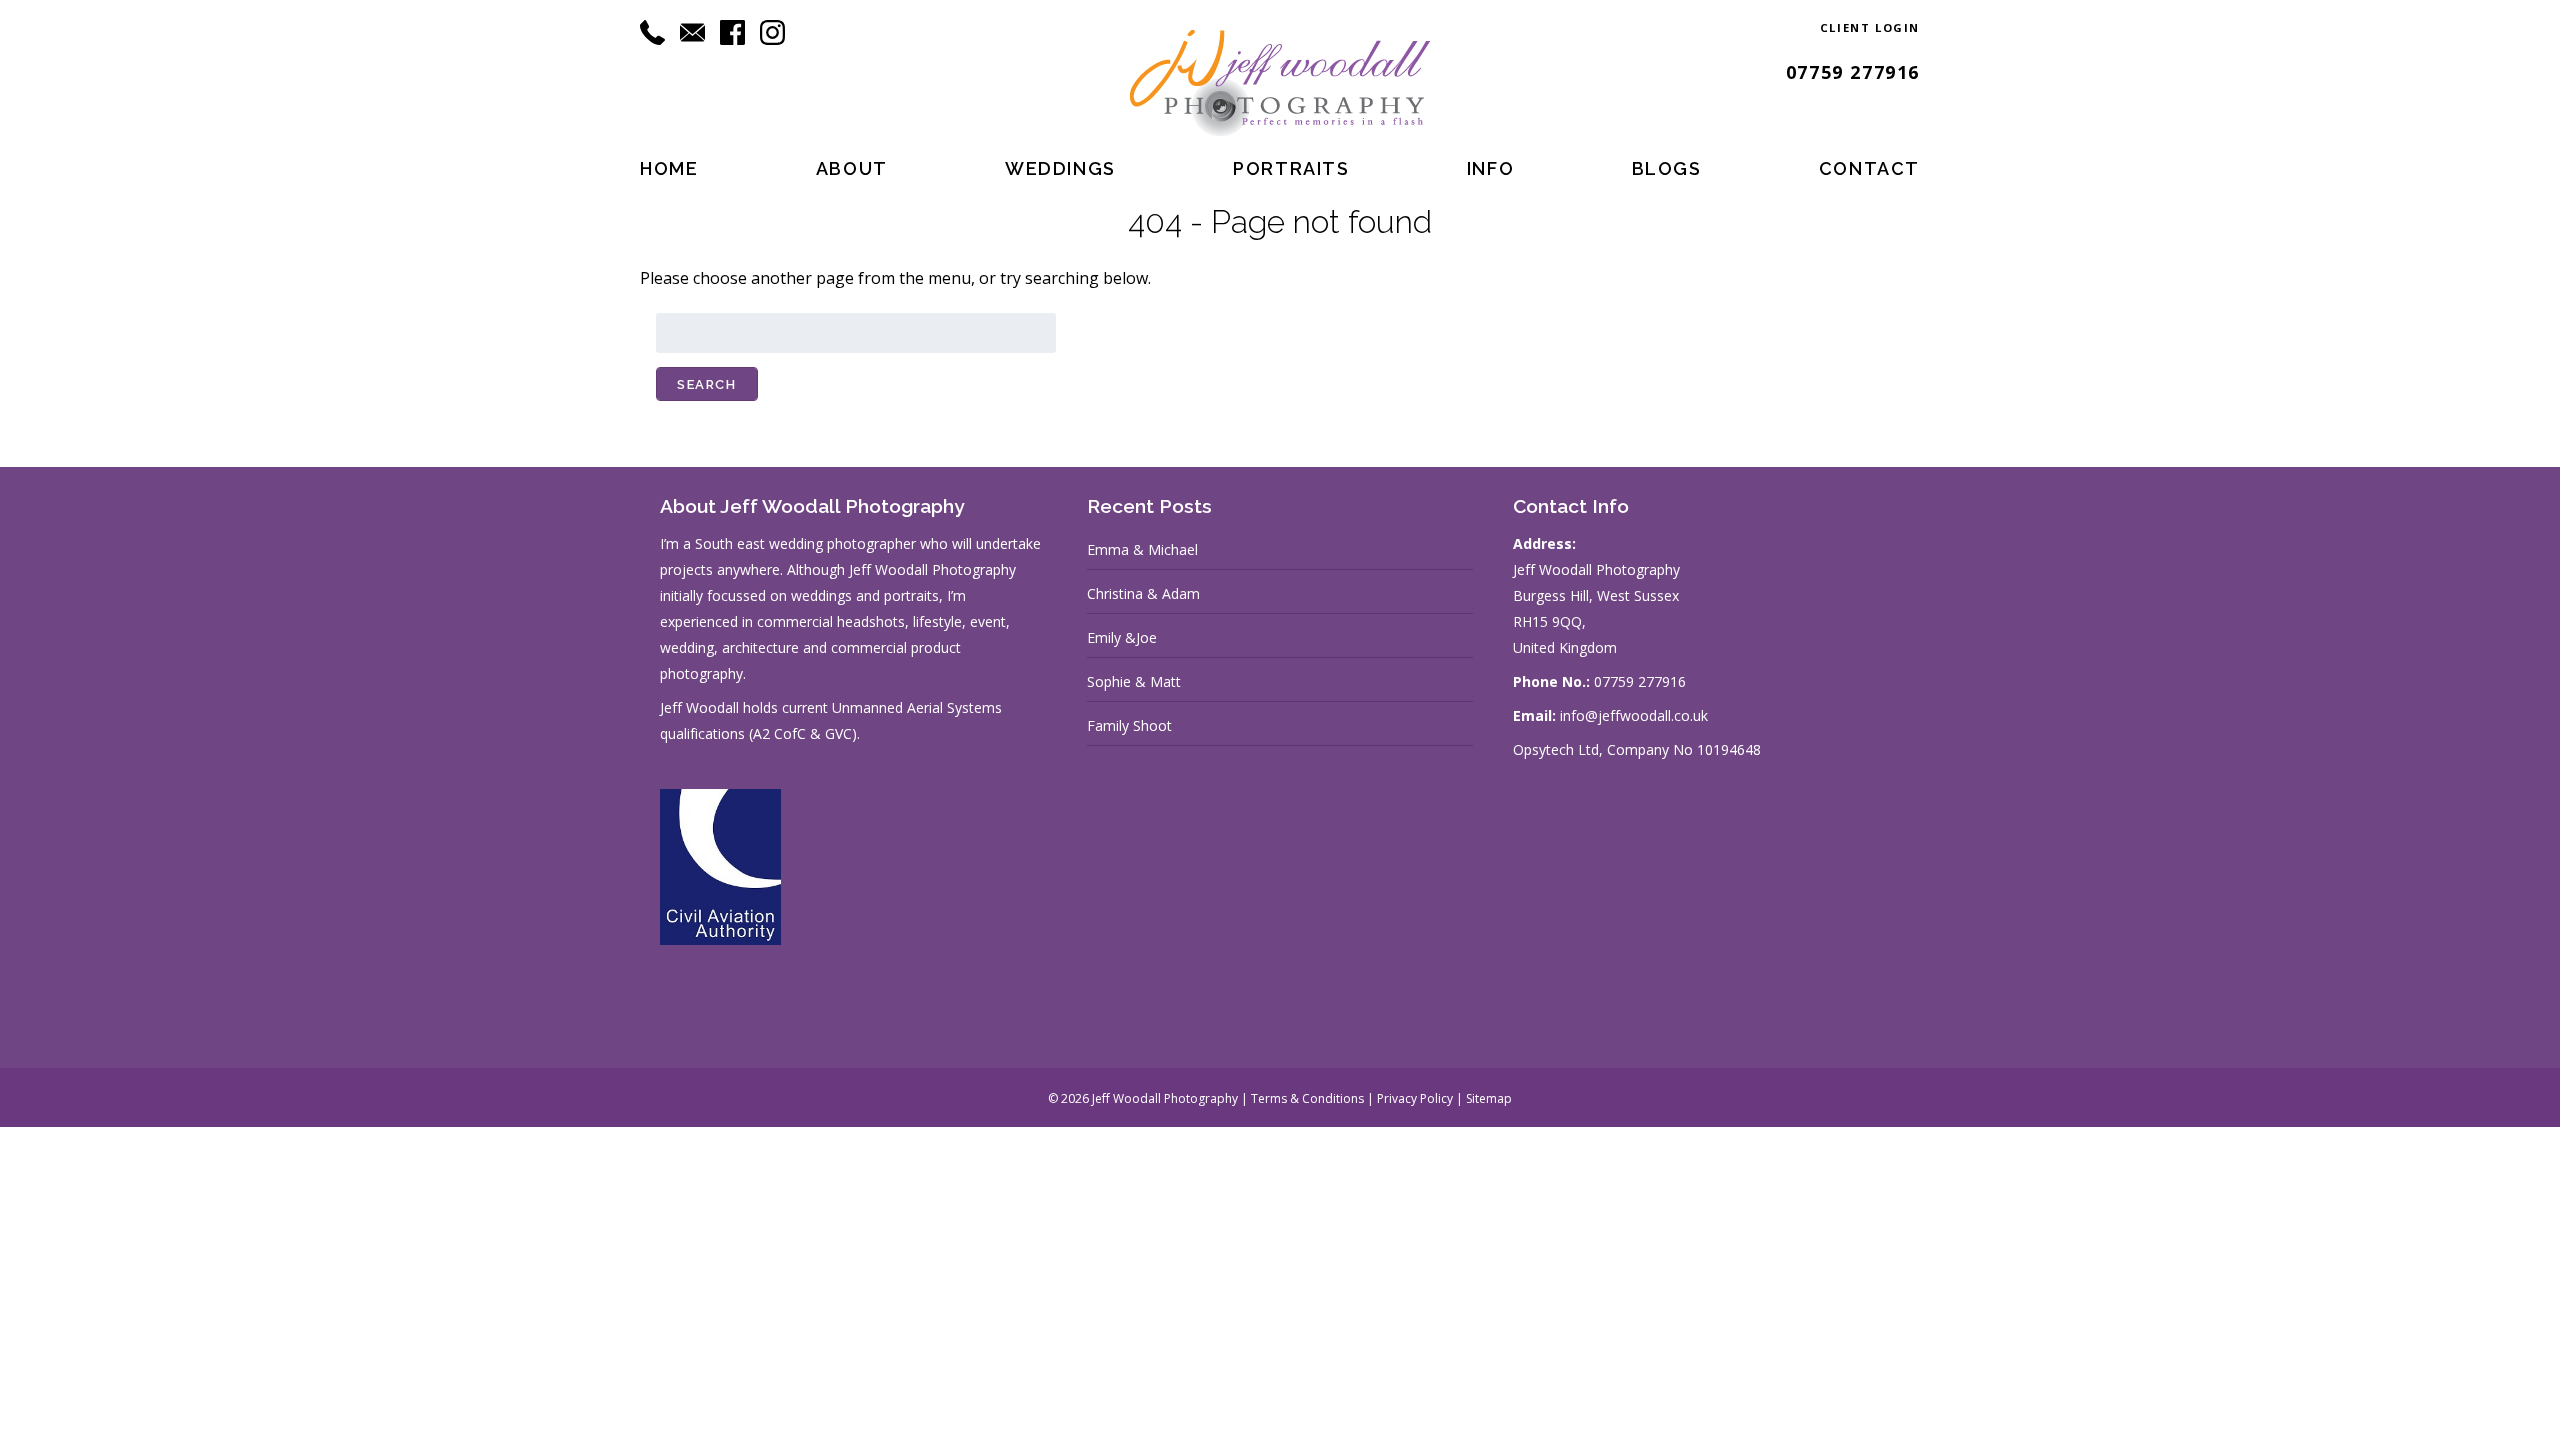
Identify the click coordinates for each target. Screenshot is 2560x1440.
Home (669, 168)
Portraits (1291, 168)
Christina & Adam (1143, 593)
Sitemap (1489, 1098)
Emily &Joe (1122, 637)
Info (1490, 168)
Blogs (1667, 168)
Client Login (1870, 27)
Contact (1869, 168)
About (852, 168)
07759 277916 (1853, 72)
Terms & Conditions (1307, 1098)
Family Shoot (1129, 725)
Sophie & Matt (1134, 681)
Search (707, 384)
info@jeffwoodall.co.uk (1634, 715)
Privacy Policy (1415, 1098)
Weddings (1060, 168)
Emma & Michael (1142, 549)
